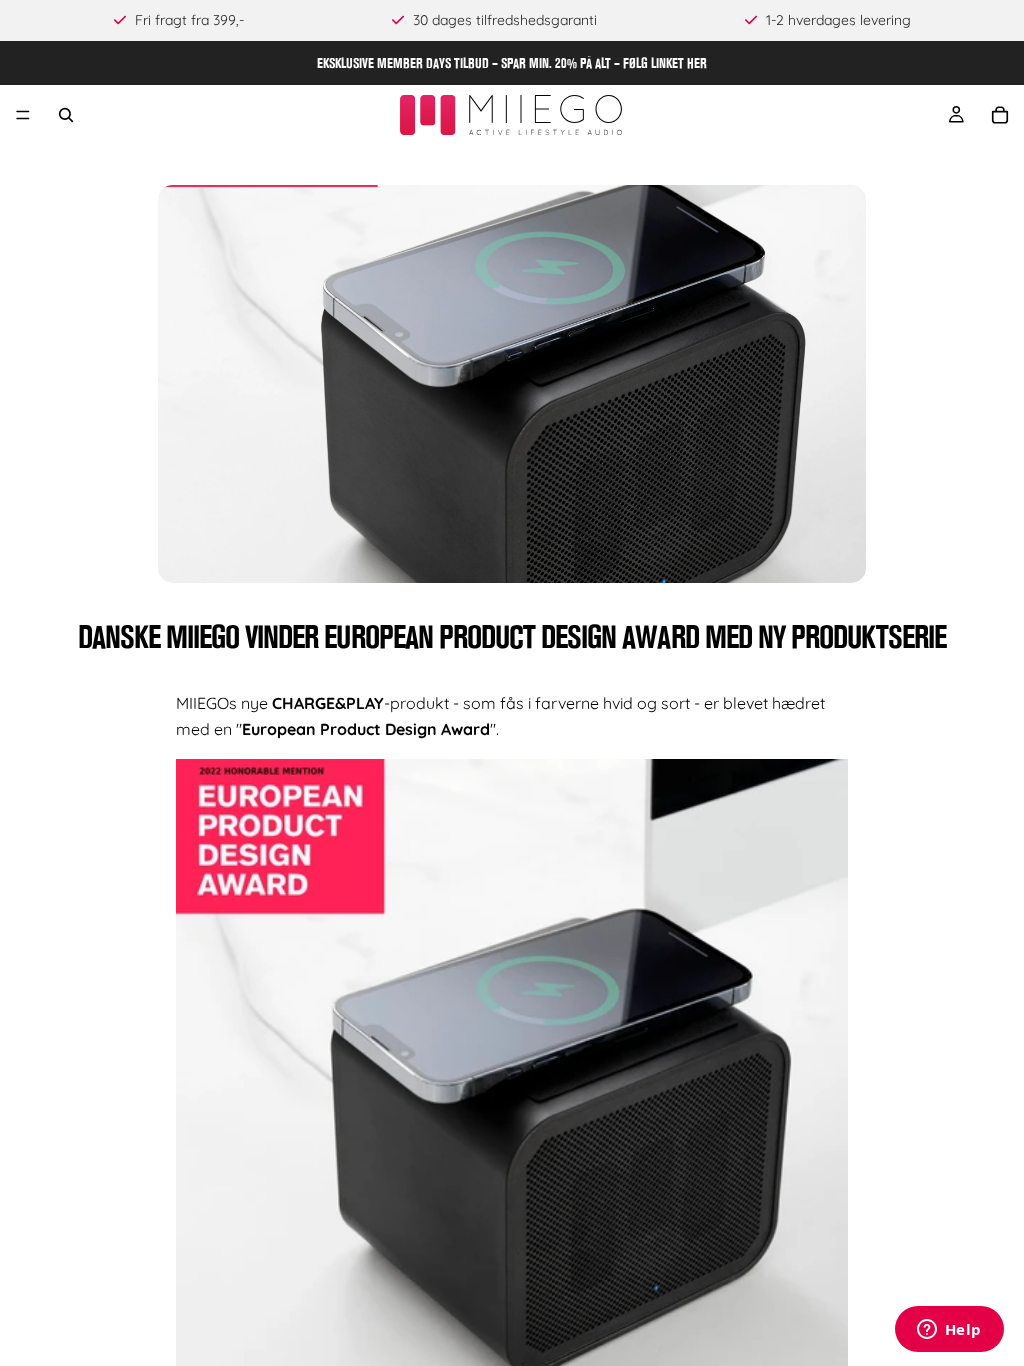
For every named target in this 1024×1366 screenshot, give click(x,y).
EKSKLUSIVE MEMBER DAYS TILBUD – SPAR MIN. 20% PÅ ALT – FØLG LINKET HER (512, 63)
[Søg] (66, 115)
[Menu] (23, 115)
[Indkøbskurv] (1000, 115)
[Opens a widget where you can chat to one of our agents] (949, 1331)
